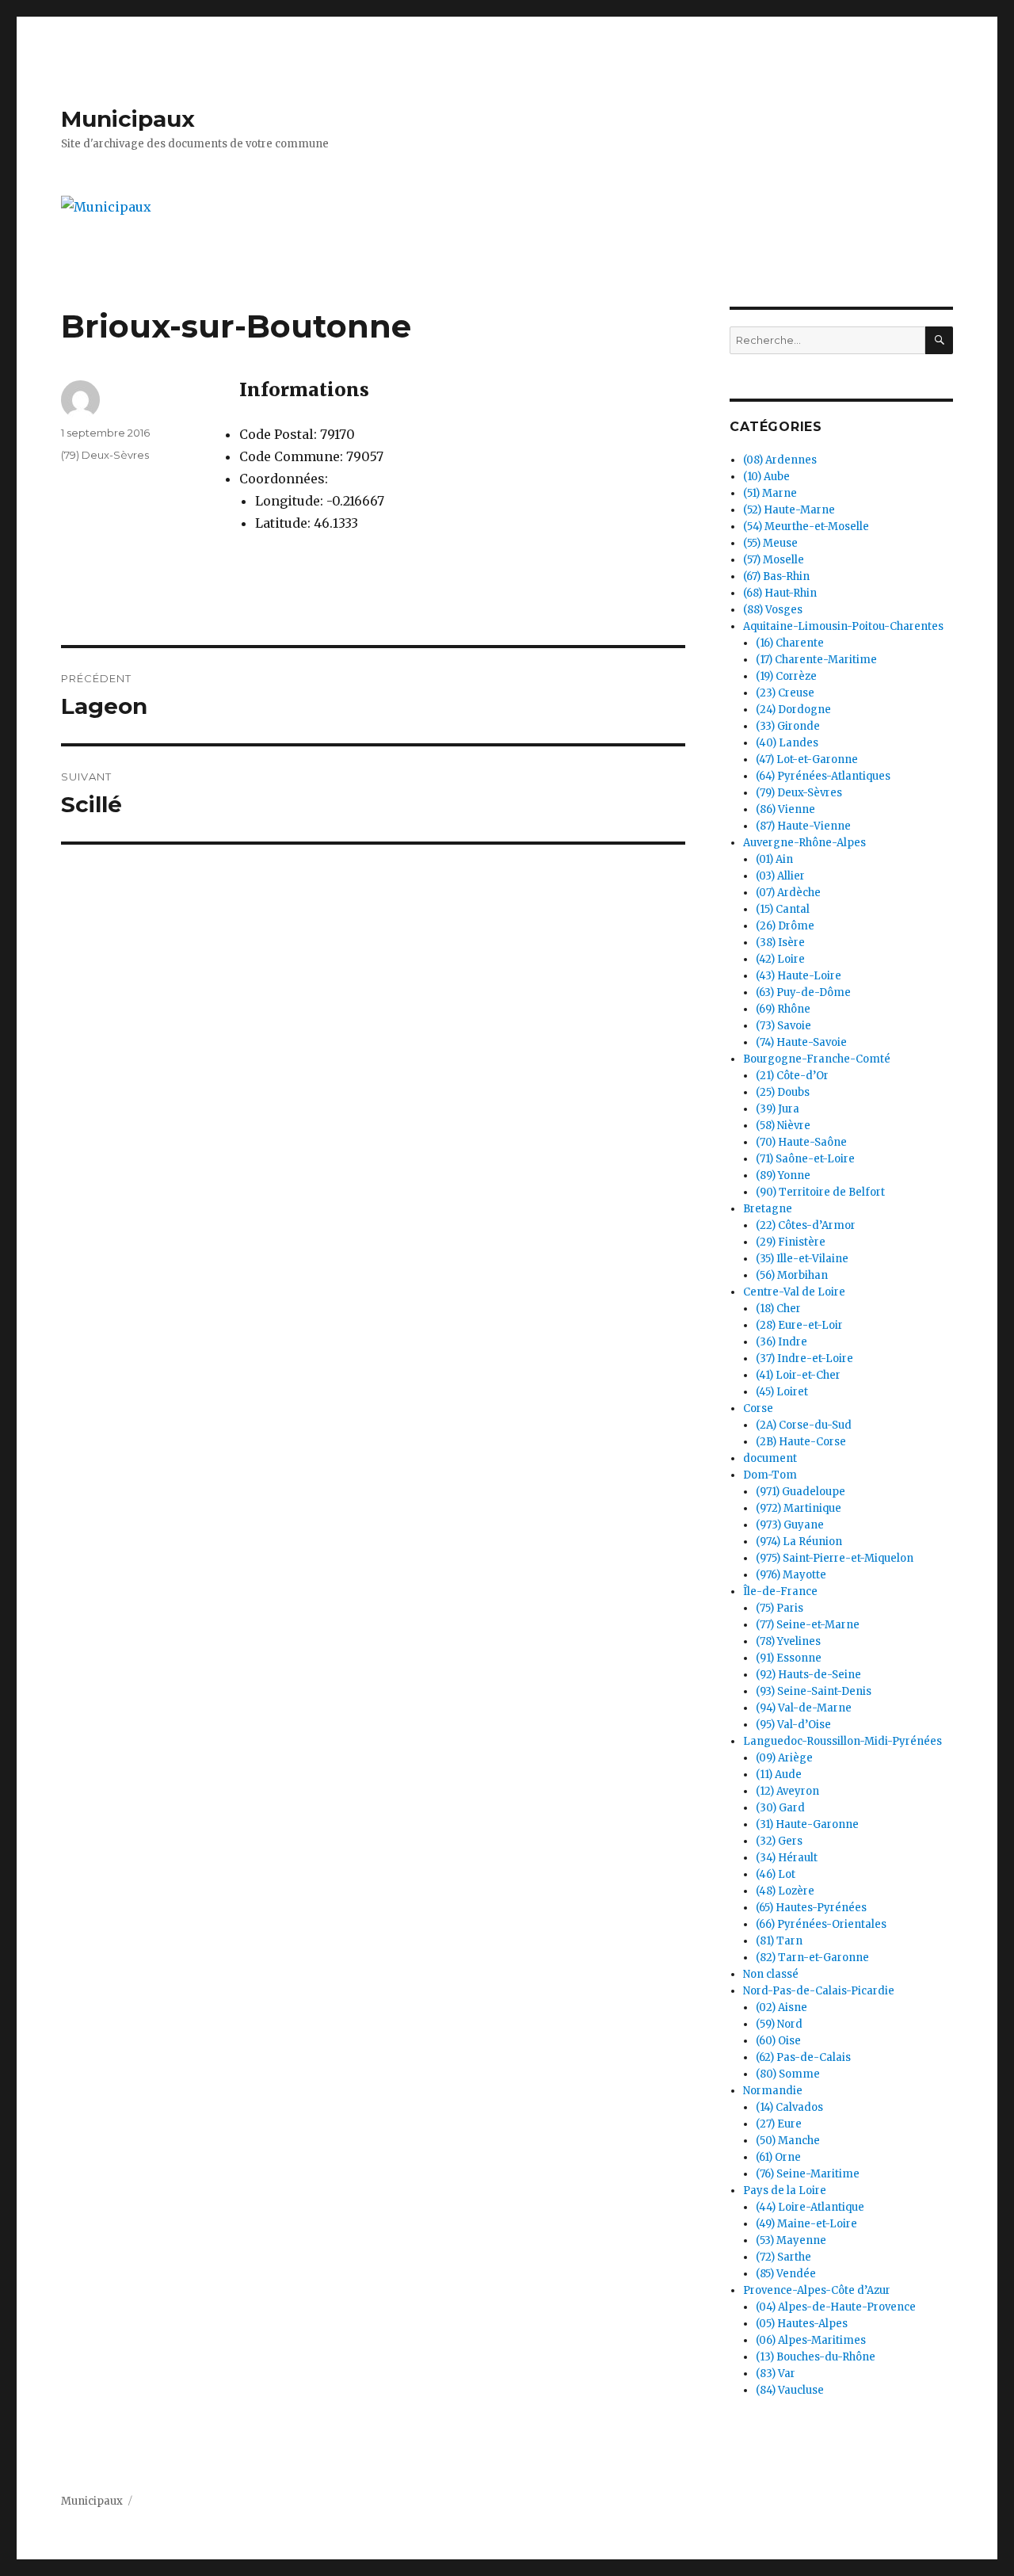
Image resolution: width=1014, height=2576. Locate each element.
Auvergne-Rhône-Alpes (804, 843)
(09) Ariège (784, 1758)
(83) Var (776, 2374)
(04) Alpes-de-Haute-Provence (836, 2307)
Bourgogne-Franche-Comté (817, 1059)
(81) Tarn (779, 1941)
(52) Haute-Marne (789, 510)
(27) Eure (779, 2124)
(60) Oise (778, 2041)
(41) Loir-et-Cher (798, 1375)
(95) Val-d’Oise (793, 1725)
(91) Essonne (789, 1658)
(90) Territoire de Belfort (820, 1192)
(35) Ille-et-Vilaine (802, 1259)
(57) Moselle (774, 560)
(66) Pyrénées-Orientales (821, 1924)
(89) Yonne (783, 1175)
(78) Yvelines (788, 1641)
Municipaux (128, 119)
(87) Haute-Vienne (803, 826)
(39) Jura (778, 1109)
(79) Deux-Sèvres (105, 455)
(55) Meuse (770, 543)
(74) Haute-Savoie (801, 1042)
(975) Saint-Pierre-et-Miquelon (835, 1558)
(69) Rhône (783, 1009)
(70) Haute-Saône (801, 1142)
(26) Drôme (785, 926)
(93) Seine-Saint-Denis (814, 1691)
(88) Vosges (773, 610)
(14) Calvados (789, 2107)
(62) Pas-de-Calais (803, 2057)
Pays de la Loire (785, 2191)
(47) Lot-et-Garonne (807, 759)
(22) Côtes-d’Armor (806, 1225)
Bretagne (768, 1209)
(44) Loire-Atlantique (810, 2207)
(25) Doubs (783, 1092)
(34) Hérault (787, 1858)
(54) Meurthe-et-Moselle (806, 527)
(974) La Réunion (799, 1542)
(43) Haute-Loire (799, 976)
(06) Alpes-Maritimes (811, 2340)
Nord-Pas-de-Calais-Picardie (819, 1991)
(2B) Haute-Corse (801, 1442)
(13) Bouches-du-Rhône (816, 2357)
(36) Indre (781, 1342)
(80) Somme (788, 2074)
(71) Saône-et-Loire (805, 1159)
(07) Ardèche (788, 893)
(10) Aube (766, 477)
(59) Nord (779, 2024)
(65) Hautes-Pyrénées (811, 1908)
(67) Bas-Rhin (776, 576)
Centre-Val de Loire (794, 1292)
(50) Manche (788, 2141)
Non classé (771, 1974)
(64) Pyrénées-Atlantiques (823, 776)
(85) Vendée (786, 2274)
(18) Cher (778, 1309)
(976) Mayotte (791, 1575)
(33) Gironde (788, 726)
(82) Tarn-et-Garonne (812, 1958)
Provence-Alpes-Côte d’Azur (817, 2290)
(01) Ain (774, 859)
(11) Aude (779, 1775)
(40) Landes (787, 743)
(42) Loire (780, 959)
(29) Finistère (791, 1242)
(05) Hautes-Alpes (802, 2324)
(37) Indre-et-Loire (804, 1359)
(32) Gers (779, 1841)
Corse (758, 1408)
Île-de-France (780, 1591)
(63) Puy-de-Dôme (803, 992)
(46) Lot (776, 1874)
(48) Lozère (785, 1891)
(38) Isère (780, 943)
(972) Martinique (799, 1508)
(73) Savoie (783, 1026)
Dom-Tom (770, 1475)
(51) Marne (770, 493)
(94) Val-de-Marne (804, 1708)
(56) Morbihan (792, 1275)
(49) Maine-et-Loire (806, 2224)
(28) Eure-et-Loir (799, 1325)
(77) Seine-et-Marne (808, 1625)
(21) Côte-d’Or (792, 1076)
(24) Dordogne (793, 710)
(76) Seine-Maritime (808, 2174)
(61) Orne (778, 2157)
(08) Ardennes (780, 460)
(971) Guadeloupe (801, 1492)
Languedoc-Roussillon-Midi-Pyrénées (842, 1741)
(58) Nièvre (783, 1126)
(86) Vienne (785, 809)
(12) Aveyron (787, 1791)
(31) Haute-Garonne (807, 1824)
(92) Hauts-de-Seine (808, 1675)
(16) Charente (790, 643)
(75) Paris (780, 1608)
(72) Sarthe (783, 2257)
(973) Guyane (790, 1525)
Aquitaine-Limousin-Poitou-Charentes (843, 626)
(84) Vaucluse (790, 2390)
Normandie (773, 2091)
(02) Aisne (781, 2007)
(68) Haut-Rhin (780, 593)
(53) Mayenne (791, 2240)
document (770, 1458)
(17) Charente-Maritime (816, 660)
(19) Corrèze (786, 676)
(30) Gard (780, 1808)
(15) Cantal (783, 909)
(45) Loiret (782, 1392)
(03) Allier (780, 876)
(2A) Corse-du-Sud (804, 1425)
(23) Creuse (785, 693)
